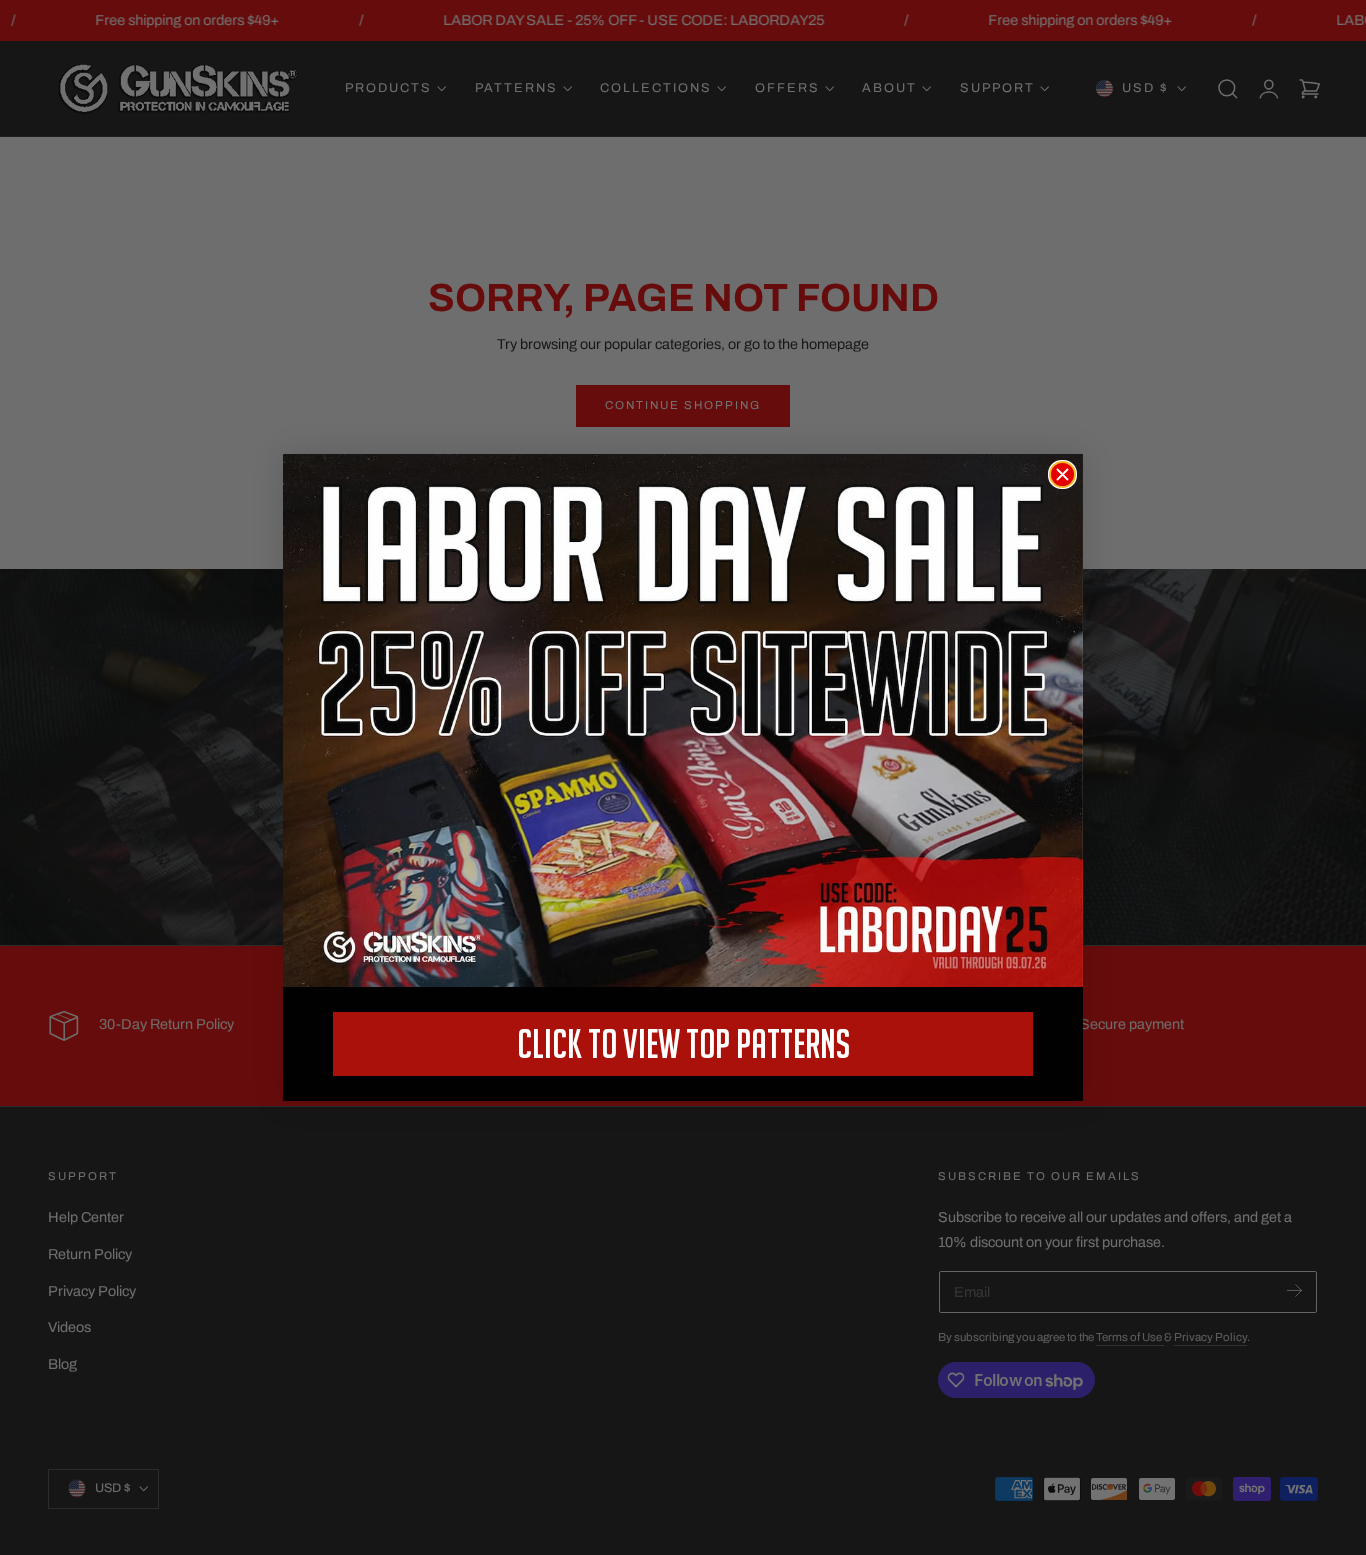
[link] (683, 720)
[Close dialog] (1062, 474)
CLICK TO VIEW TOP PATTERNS (683, 1043)
